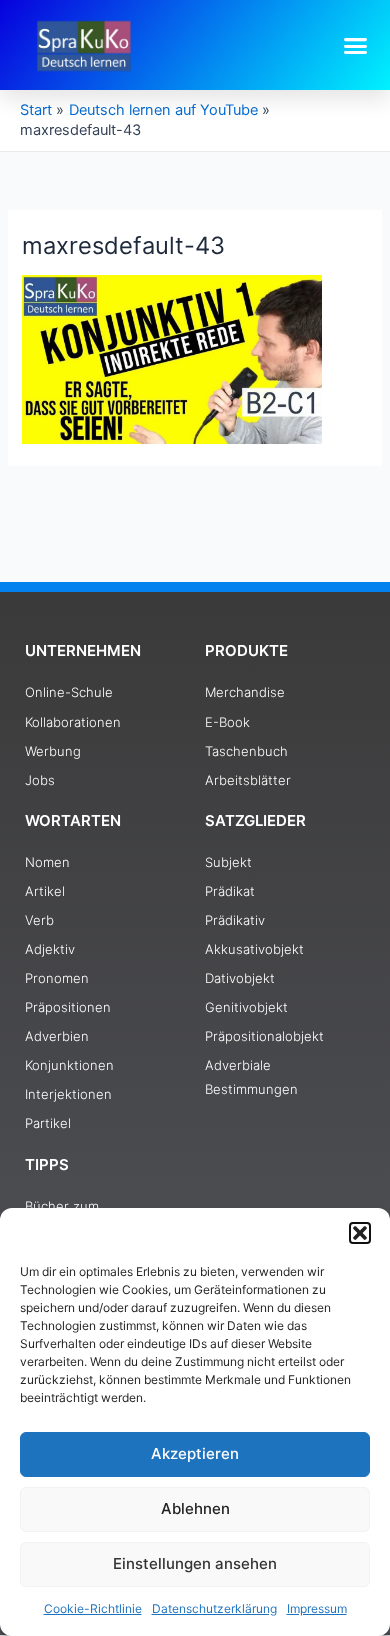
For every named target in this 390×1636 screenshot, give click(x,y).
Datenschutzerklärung (214, 1608)
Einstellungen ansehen (195, 1563)
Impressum (317, 1608)
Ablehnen (195, 1508)
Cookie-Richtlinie (93, 1608)
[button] (360, 1233)
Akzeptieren (195, 1453)
